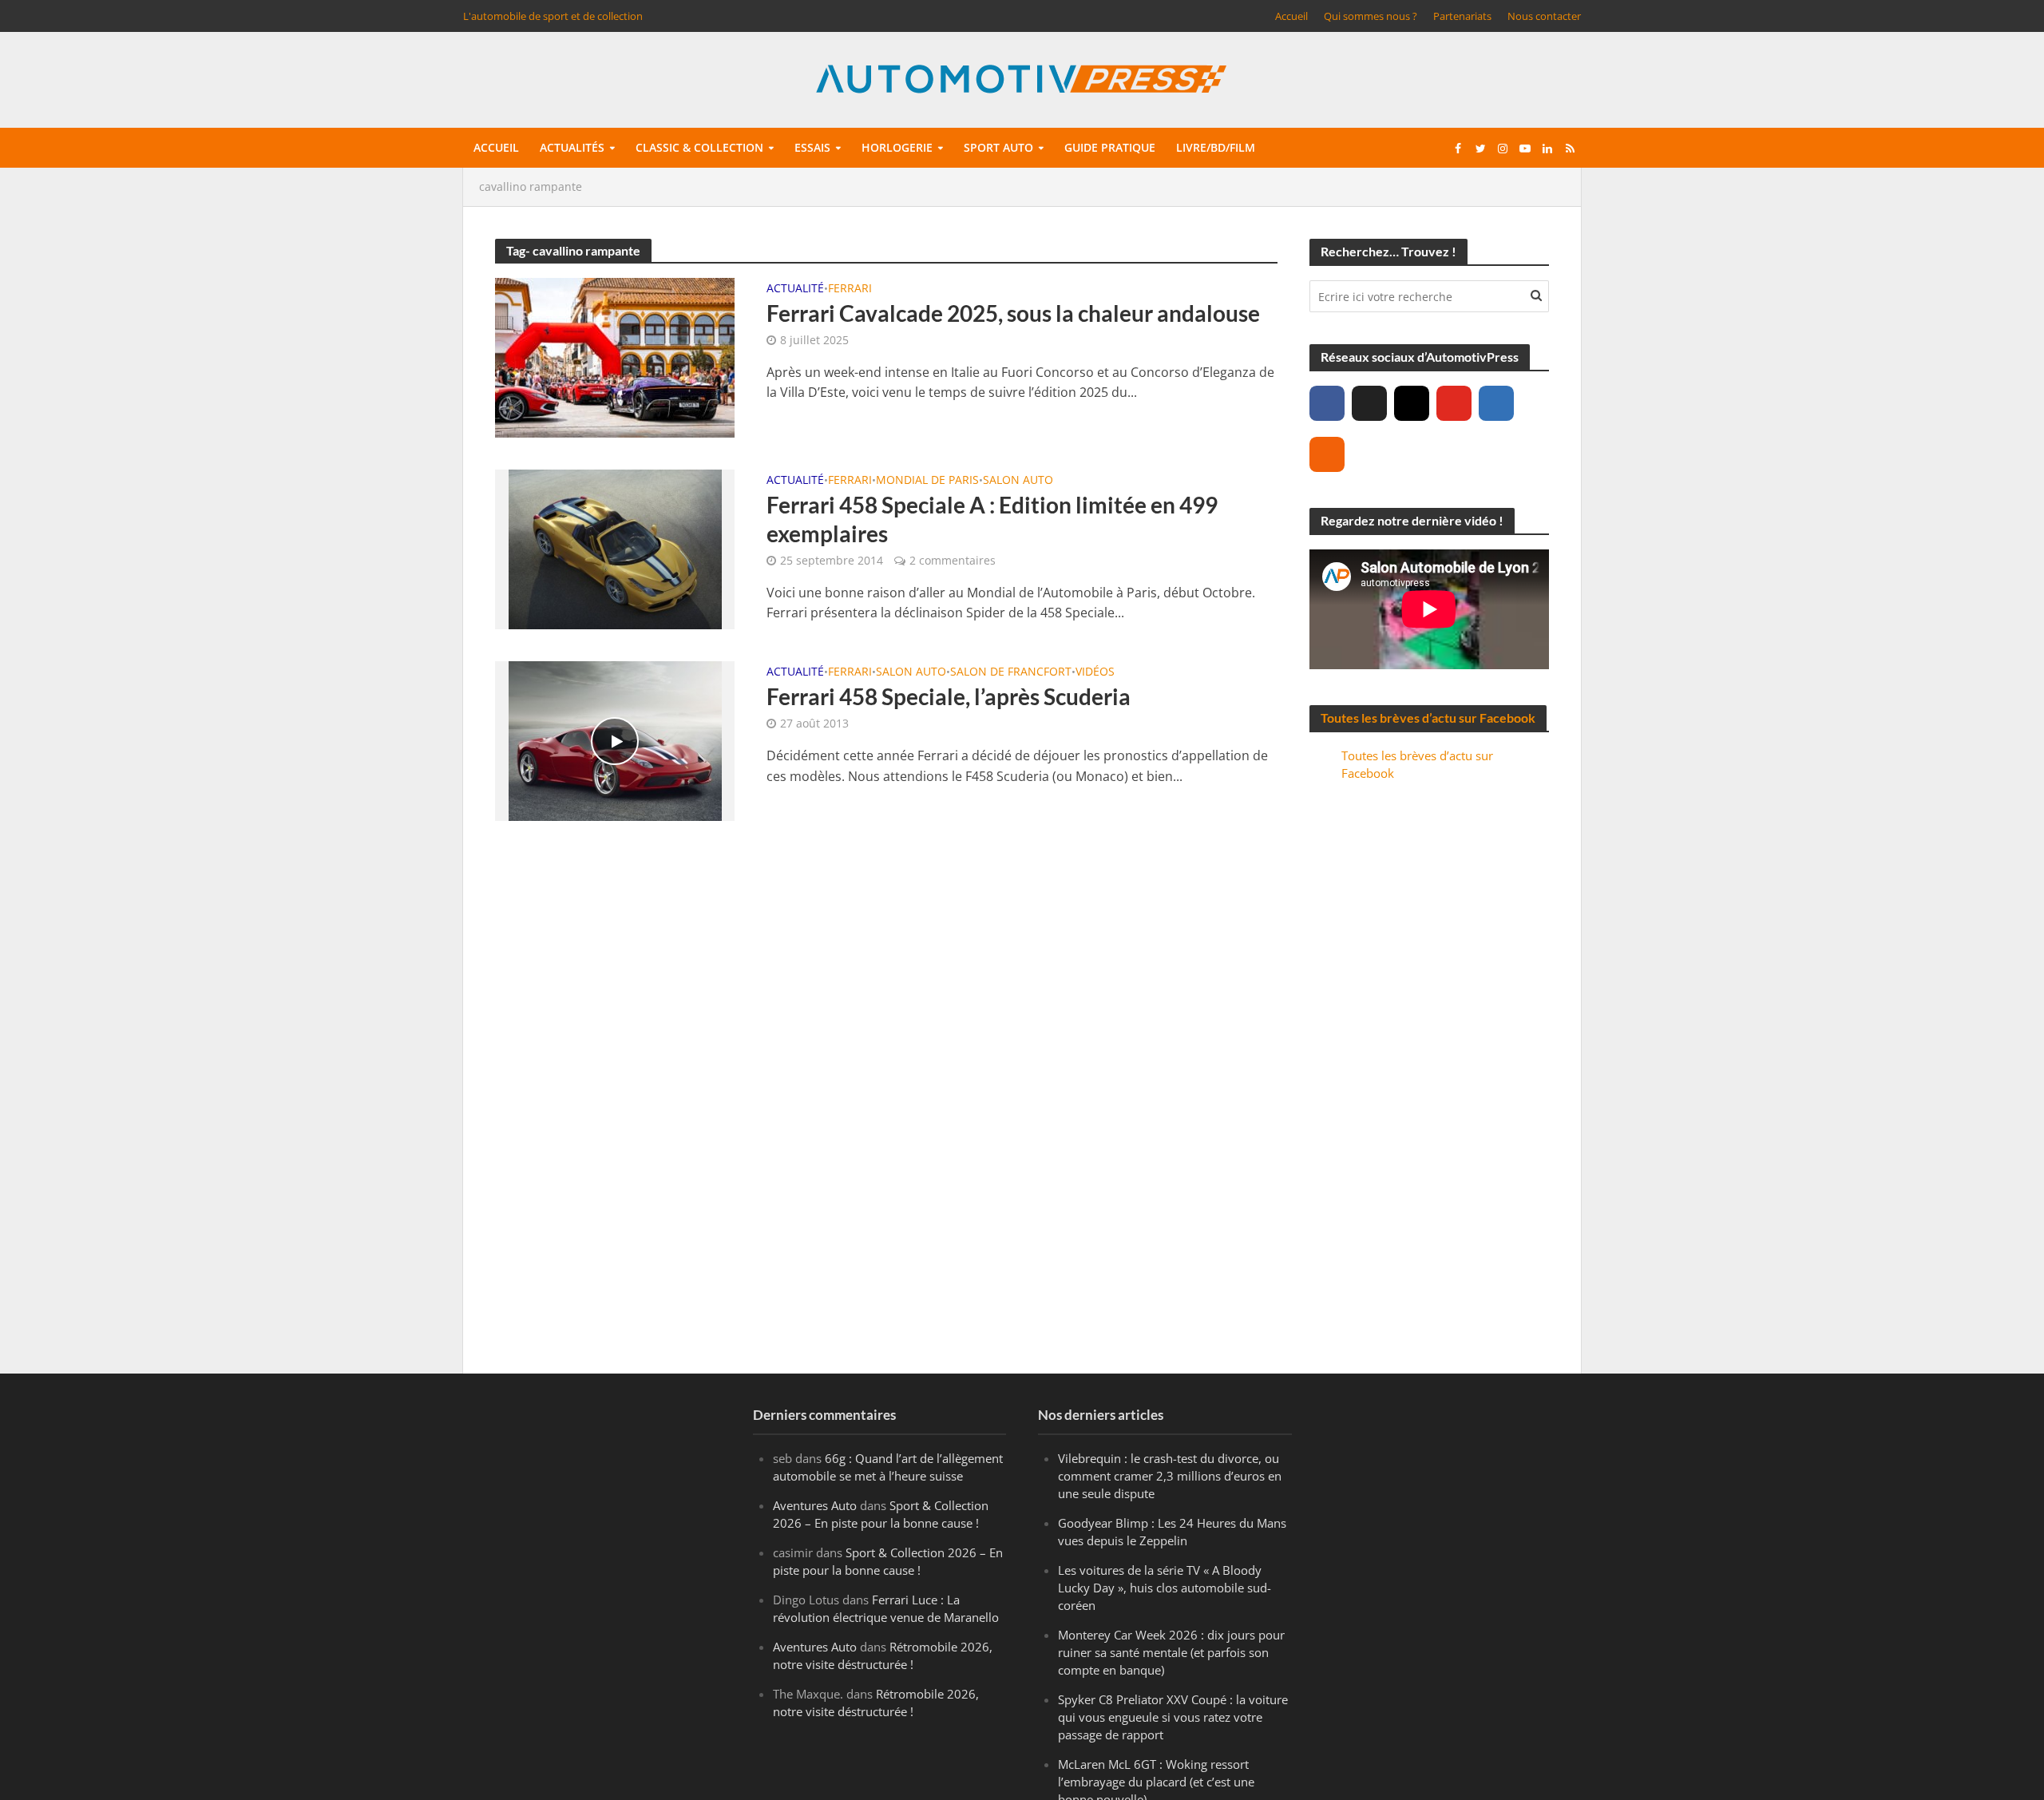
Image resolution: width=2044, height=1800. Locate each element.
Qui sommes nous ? (1371, 16)
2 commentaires (953, 560)
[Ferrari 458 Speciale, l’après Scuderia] (615, 739)
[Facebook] (1327, 403)
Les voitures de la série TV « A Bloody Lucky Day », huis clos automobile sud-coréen (1165, 1588)
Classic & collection (699, 147)
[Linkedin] (1496, 403)
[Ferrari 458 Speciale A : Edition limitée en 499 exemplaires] (615, 548)
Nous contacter (1544, 16)
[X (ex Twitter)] (1369, 403)
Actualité (795, 289)
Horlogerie (897, 147)
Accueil (1291, 16)
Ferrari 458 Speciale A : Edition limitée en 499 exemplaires (992, 519)
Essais (812, 147)
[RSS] (1327, 454)
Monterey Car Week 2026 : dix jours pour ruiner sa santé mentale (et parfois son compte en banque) (1171, 1652)
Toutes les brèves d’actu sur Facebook (1428, 718)
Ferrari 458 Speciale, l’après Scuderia (949, 696)
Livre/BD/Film (1216, 147)
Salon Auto (1018, 481)
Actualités (572, 147)
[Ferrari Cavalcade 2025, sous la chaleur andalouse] (615, 356)
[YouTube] (1454, 403)
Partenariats (1462, 16)
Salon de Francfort (1011, 672)
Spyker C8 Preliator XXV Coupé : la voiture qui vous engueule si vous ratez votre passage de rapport (1173, 1717)
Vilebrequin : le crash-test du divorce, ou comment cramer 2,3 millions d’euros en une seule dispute (1170, 1476)
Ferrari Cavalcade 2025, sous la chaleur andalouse (1013, 313)
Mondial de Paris (927, 481)
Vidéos (1095, 672)
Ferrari (850, 289)
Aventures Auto (815, 1505)
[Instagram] (1412, 403)
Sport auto (998, 147)
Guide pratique (1110, 147)
